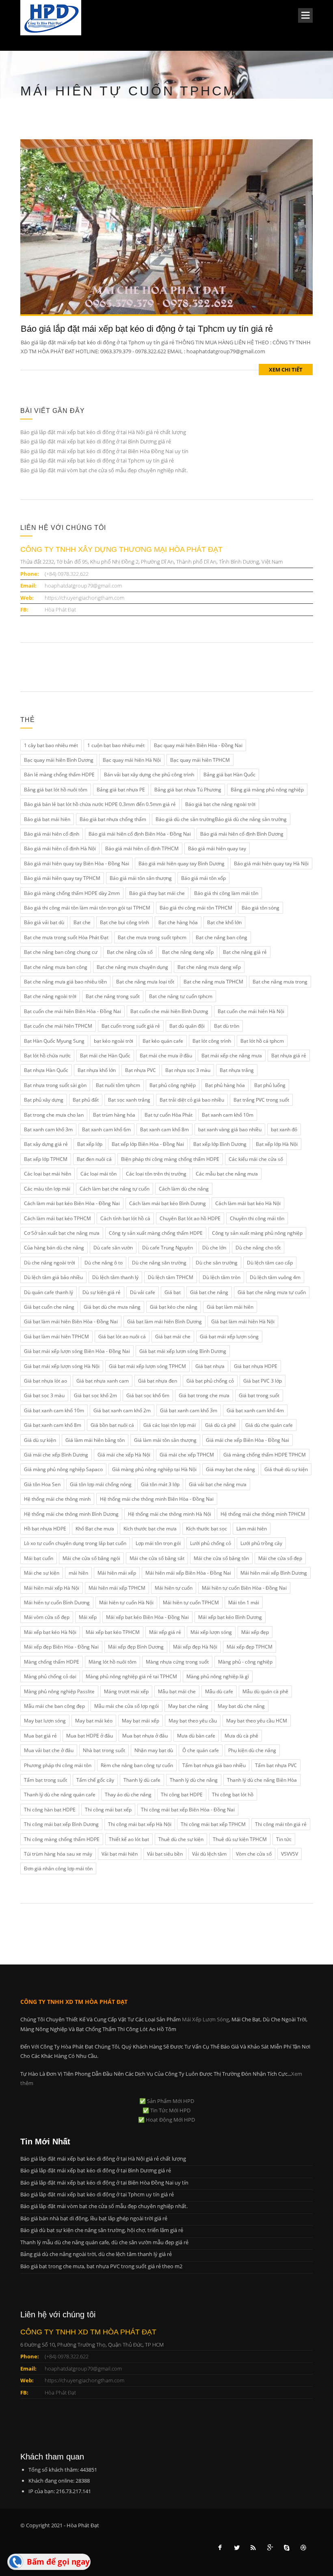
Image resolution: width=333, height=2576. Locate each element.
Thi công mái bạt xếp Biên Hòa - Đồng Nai (188, 1810)
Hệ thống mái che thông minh (57, 1499)
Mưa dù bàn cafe (196, 1736)
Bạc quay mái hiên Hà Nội (132, 760)
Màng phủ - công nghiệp (245, 1662)
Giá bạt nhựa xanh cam (103, 1381)
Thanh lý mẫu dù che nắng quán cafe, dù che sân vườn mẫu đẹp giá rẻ (104, 2242)
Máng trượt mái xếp (126, 1691)
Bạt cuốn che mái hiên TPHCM (58, 1026)
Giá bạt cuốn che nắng (49, 1307)
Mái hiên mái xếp (117, 1573)
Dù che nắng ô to (104, 1263)
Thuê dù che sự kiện (181, 1839)
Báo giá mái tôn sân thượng (141, 878)
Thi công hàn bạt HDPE (50, 1810)
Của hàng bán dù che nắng (54, 1248)
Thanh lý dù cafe (142, 1780)
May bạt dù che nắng (241, 1706)
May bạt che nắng (188, 1706)
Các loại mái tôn (98, 1174)
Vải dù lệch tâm (209, 1854)
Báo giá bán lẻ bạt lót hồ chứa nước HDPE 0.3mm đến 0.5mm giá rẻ (100, 804)
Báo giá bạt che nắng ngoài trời (220, 804)
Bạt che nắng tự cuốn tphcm (181, 996)
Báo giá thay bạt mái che (157, 893)
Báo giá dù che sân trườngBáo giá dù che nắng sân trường (221, 819)
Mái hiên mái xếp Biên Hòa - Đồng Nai (188, 1573)
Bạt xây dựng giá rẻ (46, 1144)
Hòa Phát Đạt (60, 609)
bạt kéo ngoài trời (114, 1041)
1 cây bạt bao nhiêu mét (51, 745)
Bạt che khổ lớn (224, 922)
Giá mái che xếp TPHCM (187, 1455)
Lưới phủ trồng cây (261, 1543)
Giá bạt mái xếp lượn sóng (229, 1337)
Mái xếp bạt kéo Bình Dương (230, 1617)
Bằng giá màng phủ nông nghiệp (267, 790)
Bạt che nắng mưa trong (280, 982)
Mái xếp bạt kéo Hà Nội (50, 1632)
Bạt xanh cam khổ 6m (106, 1129)
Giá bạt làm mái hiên (230, 1307)
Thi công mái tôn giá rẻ (281, 1824)
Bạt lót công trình (212, 1041)
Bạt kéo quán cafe (163, 1041)
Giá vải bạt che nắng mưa (218, 1484)
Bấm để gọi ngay (58, 2562)
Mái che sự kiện (42, 1573)
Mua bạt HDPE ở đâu (90, 1736)
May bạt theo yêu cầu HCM (257, 1721)
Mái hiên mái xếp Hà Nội (52, 1588)
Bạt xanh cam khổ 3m (48, 1129)
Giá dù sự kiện (40, 1440)
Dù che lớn (214, 1248)
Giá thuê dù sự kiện (286, 1469)
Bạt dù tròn (227, 1026)
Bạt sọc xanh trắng (129, 1100)
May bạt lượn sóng (45, 1721)
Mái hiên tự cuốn (174, 1588)
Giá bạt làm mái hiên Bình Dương (164, 1321)
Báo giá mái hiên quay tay (217, 848)
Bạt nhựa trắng (237, 1070)
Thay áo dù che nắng (128, 1795)
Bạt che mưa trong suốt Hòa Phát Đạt (66, 937)
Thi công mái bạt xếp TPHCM (213, 1824)
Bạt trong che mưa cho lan (54, 1115)
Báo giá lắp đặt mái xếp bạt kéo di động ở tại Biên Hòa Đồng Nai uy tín (104, 451)
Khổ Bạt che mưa (95, 1529)
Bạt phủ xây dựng (44, 1100)
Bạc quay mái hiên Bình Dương (59, 760)
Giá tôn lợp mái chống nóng (101, 1484)
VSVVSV (290, 1854)
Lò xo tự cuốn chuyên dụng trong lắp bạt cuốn (75, 1543)
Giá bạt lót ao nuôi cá (122, 1337)
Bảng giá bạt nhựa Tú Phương (188, 790)
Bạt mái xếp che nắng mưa (232, 1056)
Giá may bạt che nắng (230, 1469)
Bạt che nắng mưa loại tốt (145, 982)
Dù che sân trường (217, 1263)
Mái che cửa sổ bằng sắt (157, 1558)
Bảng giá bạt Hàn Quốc (229, 775)
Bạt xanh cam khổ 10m (228, 1115)
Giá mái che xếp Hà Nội (124, 1455)
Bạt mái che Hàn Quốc (105, 1056)
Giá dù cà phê (221, 1425)
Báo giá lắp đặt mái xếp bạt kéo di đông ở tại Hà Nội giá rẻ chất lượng (103, 432)
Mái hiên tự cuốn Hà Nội (126, 1602)
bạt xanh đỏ (284, 1129)
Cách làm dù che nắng (184, 1189)
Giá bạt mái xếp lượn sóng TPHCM (147, 1366)
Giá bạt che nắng (209, 1292)
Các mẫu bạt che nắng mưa (227, 1174)
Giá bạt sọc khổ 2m (95, 1395)
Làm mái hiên (252, 1529)
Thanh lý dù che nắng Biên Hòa (262, 1780)
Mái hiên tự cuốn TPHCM (191, 1602)
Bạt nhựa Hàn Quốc (46, 1070)
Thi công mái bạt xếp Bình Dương (61, 1824)
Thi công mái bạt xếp (108, 1810)
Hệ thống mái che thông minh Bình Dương (71, 1514)
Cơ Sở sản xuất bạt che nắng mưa (62, 1233)
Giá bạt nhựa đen (158, 1381)
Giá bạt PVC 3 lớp (263, 1381)
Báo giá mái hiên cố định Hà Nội (60, 848)
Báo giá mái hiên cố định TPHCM (142, 848)
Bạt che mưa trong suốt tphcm (152, 937)
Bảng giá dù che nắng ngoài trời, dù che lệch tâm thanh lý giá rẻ (96, 2254)
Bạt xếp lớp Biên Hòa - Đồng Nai (148, 1144)
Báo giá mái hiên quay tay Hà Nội (271, 863)
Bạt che (82, 922)
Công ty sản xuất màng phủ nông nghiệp (257, 1233)
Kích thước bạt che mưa (150, 1529)
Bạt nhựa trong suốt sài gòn (55, 1085)
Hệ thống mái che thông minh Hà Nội (170, 1514)
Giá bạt (173, 1292)
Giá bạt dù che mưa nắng (112, 1307)
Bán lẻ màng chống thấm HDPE (59, 775)
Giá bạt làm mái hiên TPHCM (56, 1337)
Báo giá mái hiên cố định (52, 834)
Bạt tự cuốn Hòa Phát (169, 1115)
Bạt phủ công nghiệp (173, 1085)
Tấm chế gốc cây (95, 1780)
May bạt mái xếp (141, 1721)
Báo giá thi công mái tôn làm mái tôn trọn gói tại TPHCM (87, 908)
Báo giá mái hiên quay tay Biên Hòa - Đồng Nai (77, 863)
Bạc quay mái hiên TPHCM (200, 760)
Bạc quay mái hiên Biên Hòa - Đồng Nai (198, 745)
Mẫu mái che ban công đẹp (54, 1706)
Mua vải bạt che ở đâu (49, 1750)
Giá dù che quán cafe (269, 1425)
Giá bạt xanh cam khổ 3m (189, 1410)
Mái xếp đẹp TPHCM (250, 1647)
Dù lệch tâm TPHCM (171, 1277)
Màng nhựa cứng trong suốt (177, 1662)
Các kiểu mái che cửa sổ (256, 1159)
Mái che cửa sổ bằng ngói (91, 1558)
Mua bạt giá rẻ (40, 1736)
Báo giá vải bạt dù (44, 922)
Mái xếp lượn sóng (211, 1632)
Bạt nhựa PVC (141, 1070)
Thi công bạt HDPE (182, 1795)
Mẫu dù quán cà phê (265, 1691)
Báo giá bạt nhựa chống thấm (113, 819)
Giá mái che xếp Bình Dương (56, 1455)
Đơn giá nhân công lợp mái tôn (58, 1868)
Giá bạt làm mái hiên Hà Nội (243, 1321)
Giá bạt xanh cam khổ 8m (53, 1425)
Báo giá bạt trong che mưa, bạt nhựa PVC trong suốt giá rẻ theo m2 (101, 2266)
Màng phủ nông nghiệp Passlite (59, 1691)
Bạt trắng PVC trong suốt (261, 1100)
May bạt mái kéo (94, 1721)
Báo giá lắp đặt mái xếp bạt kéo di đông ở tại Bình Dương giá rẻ (96, 441)
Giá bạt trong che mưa (204, 1395)
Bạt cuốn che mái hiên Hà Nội (251, 1011)
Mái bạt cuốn (39, 1558)
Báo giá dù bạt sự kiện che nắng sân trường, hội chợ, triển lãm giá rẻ (102, 2230)
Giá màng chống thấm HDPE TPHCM (265, 1455)
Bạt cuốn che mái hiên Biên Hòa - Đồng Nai (72, 1011)
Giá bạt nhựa (210, 1366)
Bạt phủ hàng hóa (225, 1085)
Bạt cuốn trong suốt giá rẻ (131, 1026)
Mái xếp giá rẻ (165, 1632)
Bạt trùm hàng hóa (114, 1115)
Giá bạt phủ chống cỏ (210, 1381)
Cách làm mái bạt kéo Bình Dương (168, 1203)
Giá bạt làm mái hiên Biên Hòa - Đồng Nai (71, 1321)
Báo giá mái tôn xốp (203, 878)
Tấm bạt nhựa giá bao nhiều (214, 1765)
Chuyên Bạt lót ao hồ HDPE (190, 1218)
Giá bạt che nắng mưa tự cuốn (272, 1292)
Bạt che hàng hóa (178, 922)
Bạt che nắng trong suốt (113, 996)
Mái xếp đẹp (255, 1632)
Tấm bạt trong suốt (45, 1780)
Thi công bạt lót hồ (233, 1795)
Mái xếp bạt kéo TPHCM (113, 1632)
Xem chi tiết (286, 370)
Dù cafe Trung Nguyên (168, 1248)
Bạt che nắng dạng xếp (188, 952)
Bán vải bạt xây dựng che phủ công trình (149, 775)
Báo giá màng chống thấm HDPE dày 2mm (72, 893)
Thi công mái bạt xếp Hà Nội (140, 1824)
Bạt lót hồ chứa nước (47, 1056)
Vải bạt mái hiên (120, 1854)
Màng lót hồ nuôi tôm (112, 1662)
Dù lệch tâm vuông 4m (275, 1277)
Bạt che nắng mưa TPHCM (213, 982)
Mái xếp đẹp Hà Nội (195, 1647)
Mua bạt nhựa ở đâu (145, 1736)
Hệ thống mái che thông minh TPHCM (263, 1514)
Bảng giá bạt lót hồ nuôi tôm (56, 790)
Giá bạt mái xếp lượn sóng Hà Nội (62, 1366)
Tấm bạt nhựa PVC (276, 1765)
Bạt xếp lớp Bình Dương (220, 1144)
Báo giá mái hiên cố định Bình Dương (242, 834)
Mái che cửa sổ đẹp (280, 1558)
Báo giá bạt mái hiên (47, 819)
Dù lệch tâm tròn (222, 1277)
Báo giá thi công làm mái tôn (226, 893)
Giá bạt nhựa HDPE (256, 1366)
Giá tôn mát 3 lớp (160, 1484)
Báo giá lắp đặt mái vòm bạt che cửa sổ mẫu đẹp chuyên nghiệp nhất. (104, 470)
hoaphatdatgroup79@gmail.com (83, 586)
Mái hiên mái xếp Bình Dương (274, 1573)
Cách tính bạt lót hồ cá (125, 1218)
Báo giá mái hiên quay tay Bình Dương (182, 863)
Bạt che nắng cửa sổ (130, 952)
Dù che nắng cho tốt (258, 1248)
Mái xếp (88, 1617)
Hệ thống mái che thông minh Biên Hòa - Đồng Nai (157, 1499)
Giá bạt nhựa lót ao (45, 1381)
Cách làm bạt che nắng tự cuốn (115, 1189)
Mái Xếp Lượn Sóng (205, 2019)
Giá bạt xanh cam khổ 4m (255, 1410)
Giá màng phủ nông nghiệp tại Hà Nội (154, 1469)
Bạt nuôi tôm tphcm (118, 1085)
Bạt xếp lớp (90, 1144)
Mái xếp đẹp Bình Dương (136, 1647)
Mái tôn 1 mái (244, 1602)
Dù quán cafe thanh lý (49, 1292)
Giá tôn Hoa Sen (42, 1484)
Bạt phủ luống (270, 1085)
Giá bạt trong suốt (259, 1395)
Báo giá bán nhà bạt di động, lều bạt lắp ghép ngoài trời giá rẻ (94, 2218)
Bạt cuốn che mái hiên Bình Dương (169, 1011)
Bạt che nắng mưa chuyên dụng (132, 967)
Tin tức (284, 1839)
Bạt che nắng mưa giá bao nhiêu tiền (65, 982)
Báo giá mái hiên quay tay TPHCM (62, 878)
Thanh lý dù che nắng (194, 1780)
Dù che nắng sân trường (159, 1263)
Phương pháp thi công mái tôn (58, 1765)
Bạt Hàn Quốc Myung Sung (54, 1041)
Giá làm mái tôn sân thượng (165, 1440)
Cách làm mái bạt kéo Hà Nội (248, 1203)
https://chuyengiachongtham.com (84, 598)
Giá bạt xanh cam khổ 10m (54, 1410)
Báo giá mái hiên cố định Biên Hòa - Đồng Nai (140, 834)
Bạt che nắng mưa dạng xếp (209, 967)
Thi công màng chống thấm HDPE (62, 1839)
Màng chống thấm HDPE (52, 1662)
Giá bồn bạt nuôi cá (112, 1425)
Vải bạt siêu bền (165, 1854)
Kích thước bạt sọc (207, 1529)
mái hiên (78, 1573)
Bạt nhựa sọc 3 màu (188, 1070)
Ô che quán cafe (201, 1750)
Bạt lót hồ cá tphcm (262, 1041)
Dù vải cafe (143, 1292)
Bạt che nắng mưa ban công (56, 967)
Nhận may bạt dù (154, 1750)
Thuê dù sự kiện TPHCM (240, 1839)
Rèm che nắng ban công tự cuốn (137, 1765)
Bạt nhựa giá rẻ (289, 1056)
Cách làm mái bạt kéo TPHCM (57, 1218)
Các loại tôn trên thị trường (156, 1174)
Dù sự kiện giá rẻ (102, 1292)
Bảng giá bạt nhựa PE (121, 790)
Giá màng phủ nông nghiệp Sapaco (63, 1469)
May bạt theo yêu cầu (193, 1721)
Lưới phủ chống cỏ (211, 1543)
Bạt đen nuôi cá (94, 1159)
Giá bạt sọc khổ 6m (148, 1395)
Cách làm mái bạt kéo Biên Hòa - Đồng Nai (72, 1203)
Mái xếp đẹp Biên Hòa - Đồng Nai (61, 1647)
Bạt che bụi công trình (124, 922)
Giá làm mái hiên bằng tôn (95, 1440)
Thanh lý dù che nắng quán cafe (60, 1795)
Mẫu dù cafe (219, 1691)
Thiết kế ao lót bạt (129, 1839)
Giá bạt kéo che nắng (174, 1307)
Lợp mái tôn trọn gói (158, 1543)
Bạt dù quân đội (187, 1026)
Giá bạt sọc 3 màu (44, 1395)
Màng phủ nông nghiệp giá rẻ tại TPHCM (131, 1676)
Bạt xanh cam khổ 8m (164, 1129)
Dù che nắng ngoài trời (50, 1263)
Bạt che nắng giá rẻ (245, 952)
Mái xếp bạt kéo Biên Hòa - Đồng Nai (147, 1617)
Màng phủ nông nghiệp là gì (218, 1676)
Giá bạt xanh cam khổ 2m (122, 1410)
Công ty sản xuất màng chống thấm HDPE (156, 1233)
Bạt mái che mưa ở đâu (166, 1056)
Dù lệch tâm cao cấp (270, 1263)
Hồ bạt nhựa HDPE (45, 1529)
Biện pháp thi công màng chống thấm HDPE (170, 1159)
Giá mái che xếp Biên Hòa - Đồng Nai (248, 1440)
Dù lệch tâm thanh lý (115, 1277)
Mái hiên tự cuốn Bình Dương (57, 1602)
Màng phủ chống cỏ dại (50, 1676)
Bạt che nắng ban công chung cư (61, 952)
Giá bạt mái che (173, 1337)
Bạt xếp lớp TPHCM (46, 1159)
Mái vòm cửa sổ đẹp (47, 1617)
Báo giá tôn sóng (261, 908)
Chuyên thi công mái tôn (257, 1218)
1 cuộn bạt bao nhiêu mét (116, 745)
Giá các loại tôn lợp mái (170, 1425)
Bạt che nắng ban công (222, 937)
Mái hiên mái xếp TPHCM (117, 1588)
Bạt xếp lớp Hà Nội (277, 1144)
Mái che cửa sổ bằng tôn (221, 1558)
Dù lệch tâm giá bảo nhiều (53, 1277)
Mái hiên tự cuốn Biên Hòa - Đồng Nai (244, 1588)
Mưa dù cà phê (241, 1736)
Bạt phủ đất (86, 1100)
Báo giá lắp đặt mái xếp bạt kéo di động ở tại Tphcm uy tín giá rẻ (147, 329)
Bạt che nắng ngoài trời (50, 996)
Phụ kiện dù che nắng (252, 1750)
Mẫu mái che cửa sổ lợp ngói (126, 1706)
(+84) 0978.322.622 (67, 574)
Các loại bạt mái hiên (48, 1174)
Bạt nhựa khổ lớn (97, 1070)
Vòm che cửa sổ (254, 1854)
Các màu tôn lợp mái (47, 1189)
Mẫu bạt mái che (177, 1691)
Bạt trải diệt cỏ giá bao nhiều (192, 1100)
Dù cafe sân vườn (113, 1248)
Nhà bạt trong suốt (104, 1750)
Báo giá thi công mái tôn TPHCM (196, 908)
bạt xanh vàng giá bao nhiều (230, 1129)
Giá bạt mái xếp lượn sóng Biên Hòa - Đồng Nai (77, 1351)
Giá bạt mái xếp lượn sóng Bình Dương (183, 1351)
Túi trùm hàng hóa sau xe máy (58, 1854)
